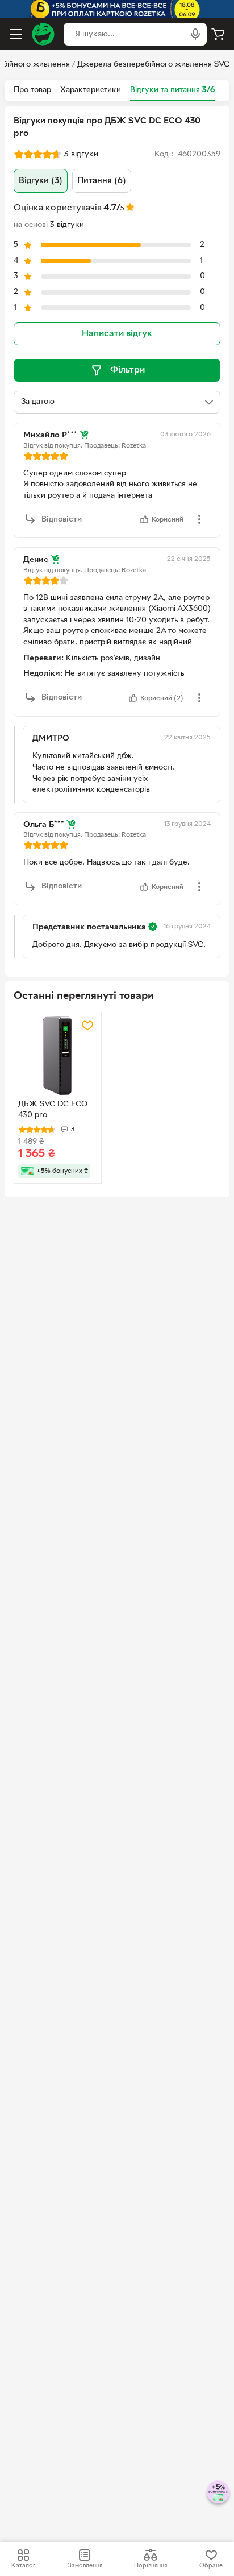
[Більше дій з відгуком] (199, 519)
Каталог (23, 2566)
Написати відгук (117, 334)
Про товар (32, 90)
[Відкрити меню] (16, 34)
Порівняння (151, 2566)
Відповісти (62, 520)
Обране (211, 2566)
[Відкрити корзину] (218, 34)
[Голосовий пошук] (195, 34)
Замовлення (85, 2566)
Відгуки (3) (41, 181)
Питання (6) (102, 181)
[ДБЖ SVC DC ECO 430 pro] (57, 1056)
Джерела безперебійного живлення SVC (153, 65)
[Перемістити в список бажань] (87, 1026)
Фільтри (128, 370)
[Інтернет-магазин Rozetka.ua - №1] (43, 34)
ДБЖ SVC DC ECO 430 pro (53, 1110)
